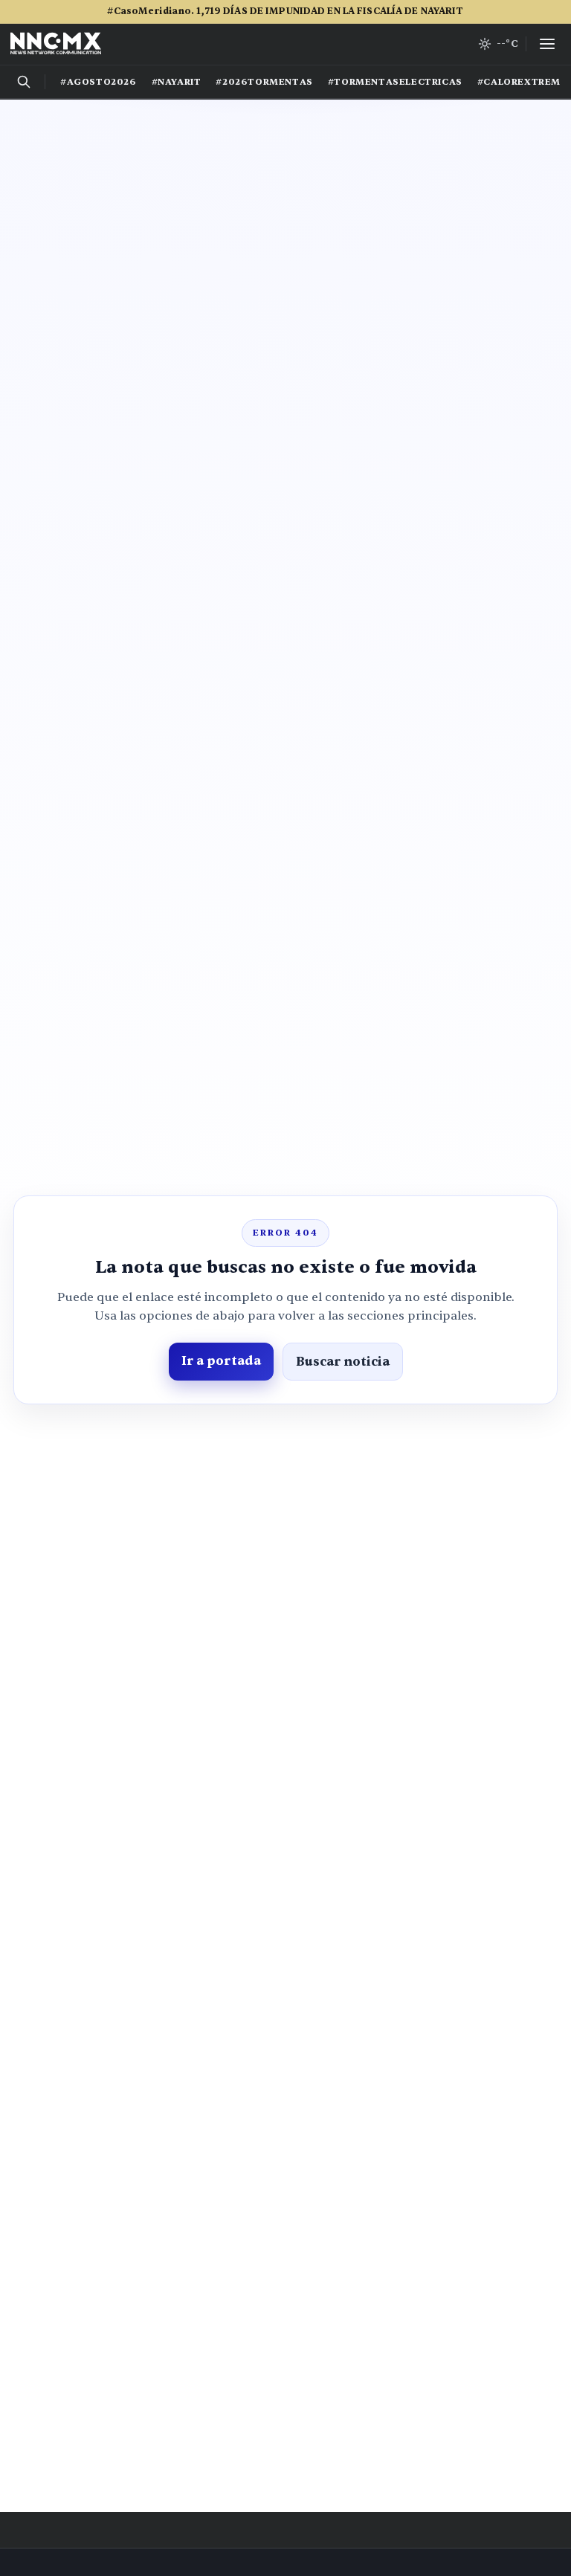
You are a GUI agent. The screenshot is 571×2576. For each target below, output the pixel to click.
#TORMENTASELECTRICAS (395, 82)
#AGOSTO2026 (99, 82)
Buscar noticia (343, 1362)
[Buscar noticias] (24, 82)
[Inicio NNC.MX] (56, 44)
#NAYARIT (177, 82)
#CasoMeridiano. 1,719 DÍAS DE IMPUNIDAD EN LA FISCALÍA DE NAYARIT (285, 11)
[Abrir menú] (547, 44)
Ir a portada (221, 1361)
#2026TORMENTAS (264, 82)
